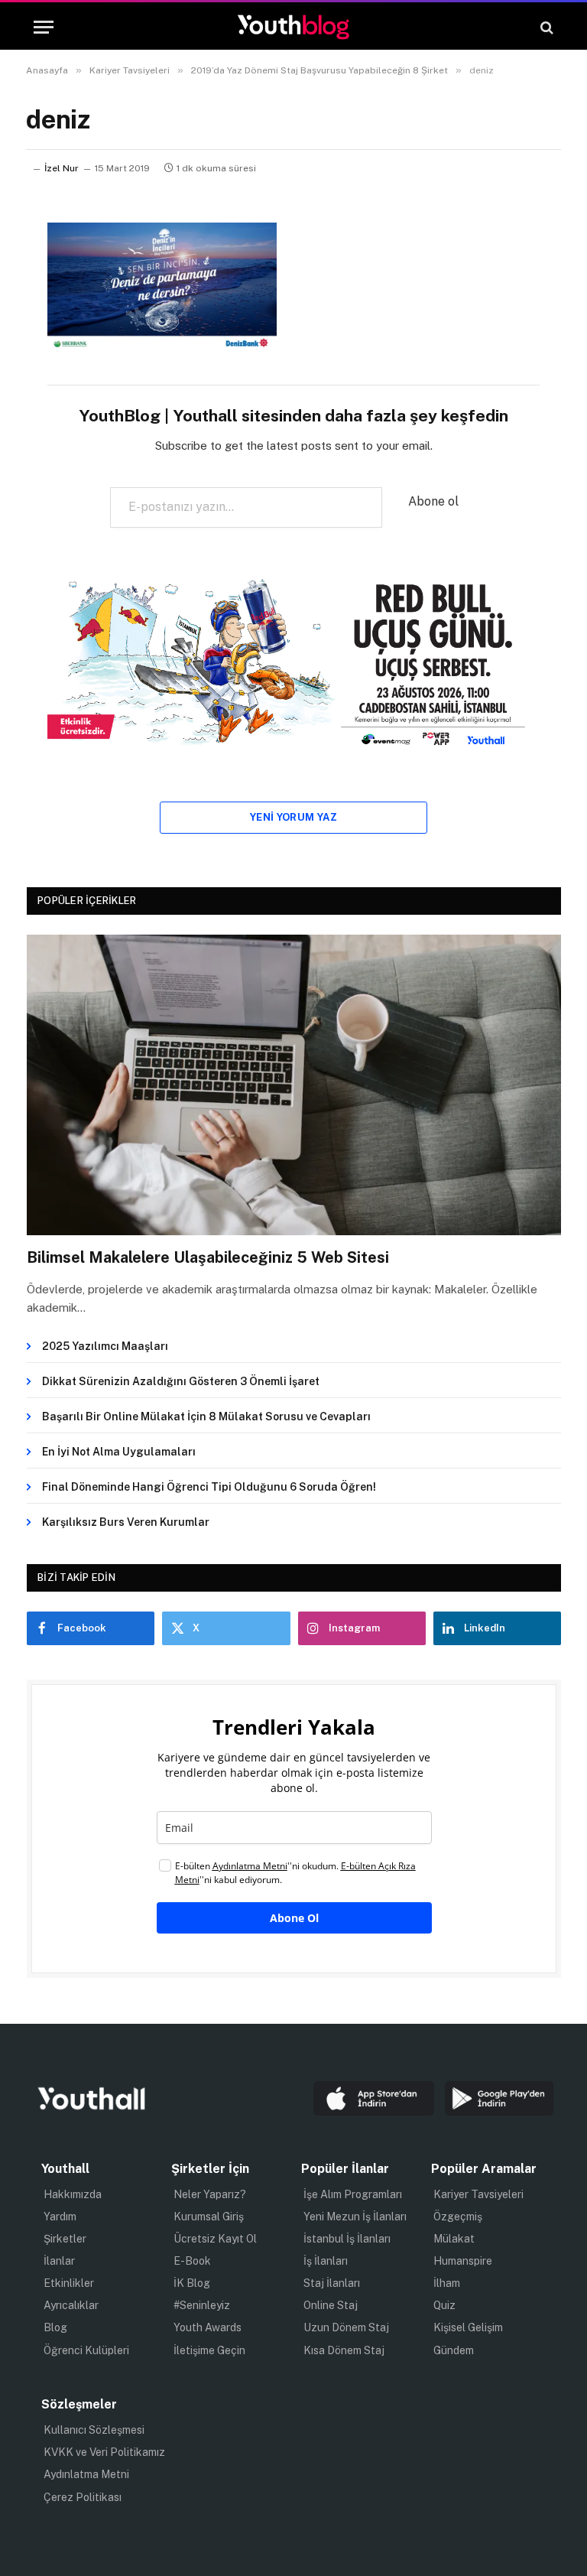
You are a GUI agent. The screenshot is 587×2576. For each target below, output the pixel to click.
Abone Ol (294, 1918)
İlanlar (59, 2261)
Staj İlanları (332, 2283)
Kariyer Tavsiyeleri (478, 2194)
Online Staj (331, 2305)
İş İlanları (326, 2261)
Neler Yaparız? (210, 2194)
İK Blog (192, 2283)
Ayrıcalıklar (71, 2305)
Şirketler (65, 2239)
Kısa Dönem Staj (344, 2350)
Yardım (60, 2217)
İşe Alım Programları (353, 2194)
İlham (447, 2283)
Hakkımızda (73, 2194)
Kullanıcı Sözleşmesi (94, 2430)
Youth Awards (208, 2327)
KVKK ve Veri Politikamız (104, 2452)
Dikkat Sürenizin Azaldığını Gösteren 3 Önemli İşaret (181, 1381)
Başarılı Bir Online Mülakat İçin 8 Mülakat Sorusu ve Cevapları (206, 1416)
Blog (55, 2327)
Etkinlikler (69, 2283)
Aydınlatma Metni (86, 2474)
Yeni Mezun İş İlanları (355, 2217)
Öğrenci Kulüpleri (86, 2350)
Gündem (454, 2350)
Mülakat (454, 2239)
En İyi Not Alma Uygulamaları (119, 1452)
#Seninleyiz (202, 2305)
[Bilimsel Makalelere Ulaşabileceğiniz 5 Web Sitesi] (294, 1085)
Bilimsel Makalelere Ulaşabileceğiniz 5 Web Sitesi (208, 1257)
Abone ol (433, 501)
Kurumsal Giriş (209, 2217)
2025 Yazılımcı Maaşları (105, 1346)
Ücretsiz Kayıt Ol (215, 2239)
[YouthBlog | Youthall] (293, 27)
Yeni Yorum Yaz (293, 817)
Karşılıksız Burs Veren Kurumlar (126, 1522)
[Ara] (545, 27)
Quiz (444, 2305)
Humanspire (463, 2261)
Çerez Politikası (83, 2497)
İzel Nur (62, 168)
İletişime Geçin (209, 2350)
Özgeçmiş (458, 2217)
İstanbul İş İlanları (347, 2239)
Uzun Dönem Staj (346, 2327)
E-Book (192, 2261)
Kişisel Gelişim (468, 2327)
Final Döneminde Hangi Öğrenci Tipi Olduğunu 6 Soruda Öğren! (209, 1487)
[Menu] (44, 27)
